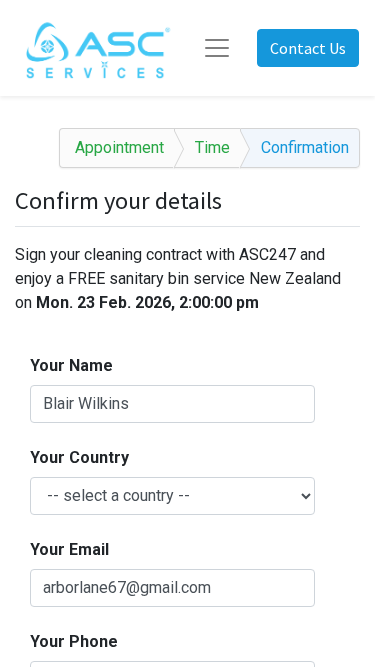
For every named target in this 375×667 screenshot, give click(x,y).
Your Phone (74, 641)
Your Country (79, 457)
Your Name (71, 365)
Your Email (69, 549)
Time (212, 147)
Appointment (119, 147)
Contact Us (308, 48)
